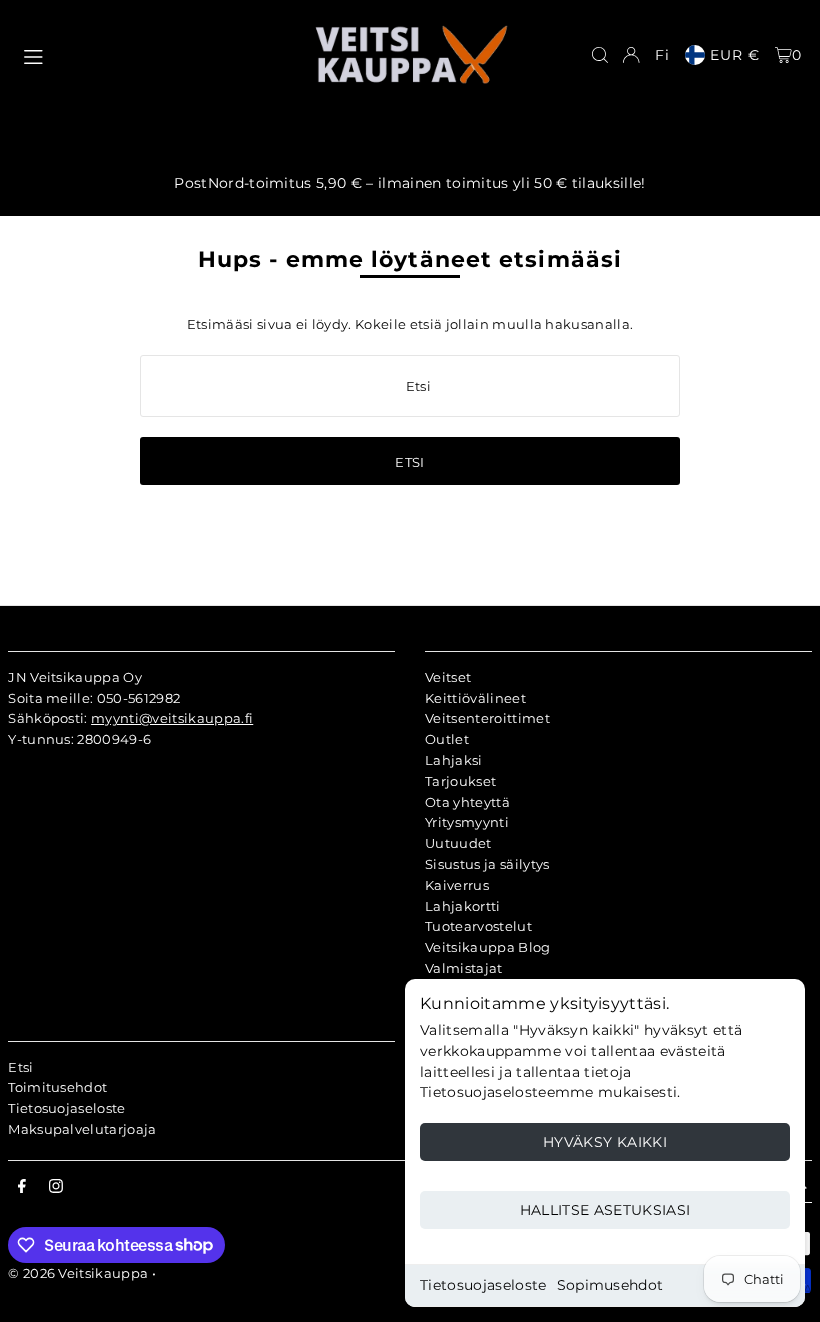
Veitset (448, 677)
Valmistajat (464, 968)
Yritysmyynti (467, 822)
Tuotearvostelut (478, 926)
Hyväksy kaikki (605, 1142)
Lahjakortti (463, 906)
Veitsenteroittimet (487, 718)
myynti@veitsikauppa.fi (172, 718)
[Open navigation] (157, 54)
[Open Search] (600, 55)
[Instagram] (56, 1187)
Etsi (20, 1067)
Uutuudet (458, 843)
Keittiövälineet (475, 698)
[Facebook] (22, 1187)
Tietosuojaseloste (483, 1285)
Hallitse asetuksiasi (605, 1210)
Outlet (447, 739)
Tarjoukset (460, 781)
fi (662, 55)
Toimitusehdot (57, 1087)
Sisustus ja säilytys (487, 864)
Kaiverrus (457, 885)
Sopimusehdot (610, 1285)
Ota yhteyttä (467, 802)
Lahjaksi (454, 760)
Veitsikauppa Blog (488, 947)
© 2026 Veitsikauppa (78, 1273)
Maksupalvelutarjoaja (82, 1129)
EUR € (735, 55)
